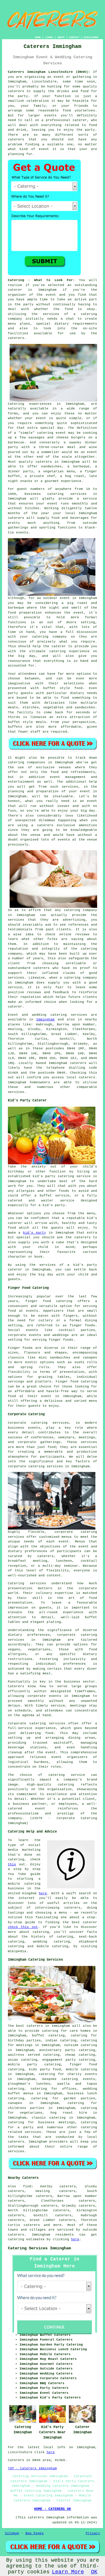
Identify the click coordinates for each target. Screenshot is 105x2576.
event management (68, 777)
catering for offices (54, 2089)
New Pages (35, 2533)
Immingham (45, 1020)
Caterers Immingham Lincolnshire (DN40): (49, 72)
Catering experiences (30, 404)
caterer (59, 646)
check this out (23, 1927)
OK (94, 2572)
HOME (38, 37)
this (12, 1864)
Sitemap (12, 2533)
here (43, 1893)
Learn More (68, 2572)
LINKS (49, 37)
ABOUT (61, 37)
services (79, 1015)
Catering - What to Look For (40, 280)
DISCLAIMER (91, 37)
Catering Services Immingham (39, 2248)
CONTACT (74, 37)
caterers (16, 338)
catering (89, 2127)
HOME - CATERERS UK (52, 2509)
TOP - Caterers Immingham (32, 2468)
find (27, 2186)
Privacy (93, 2533)
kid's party (35, 1233)
